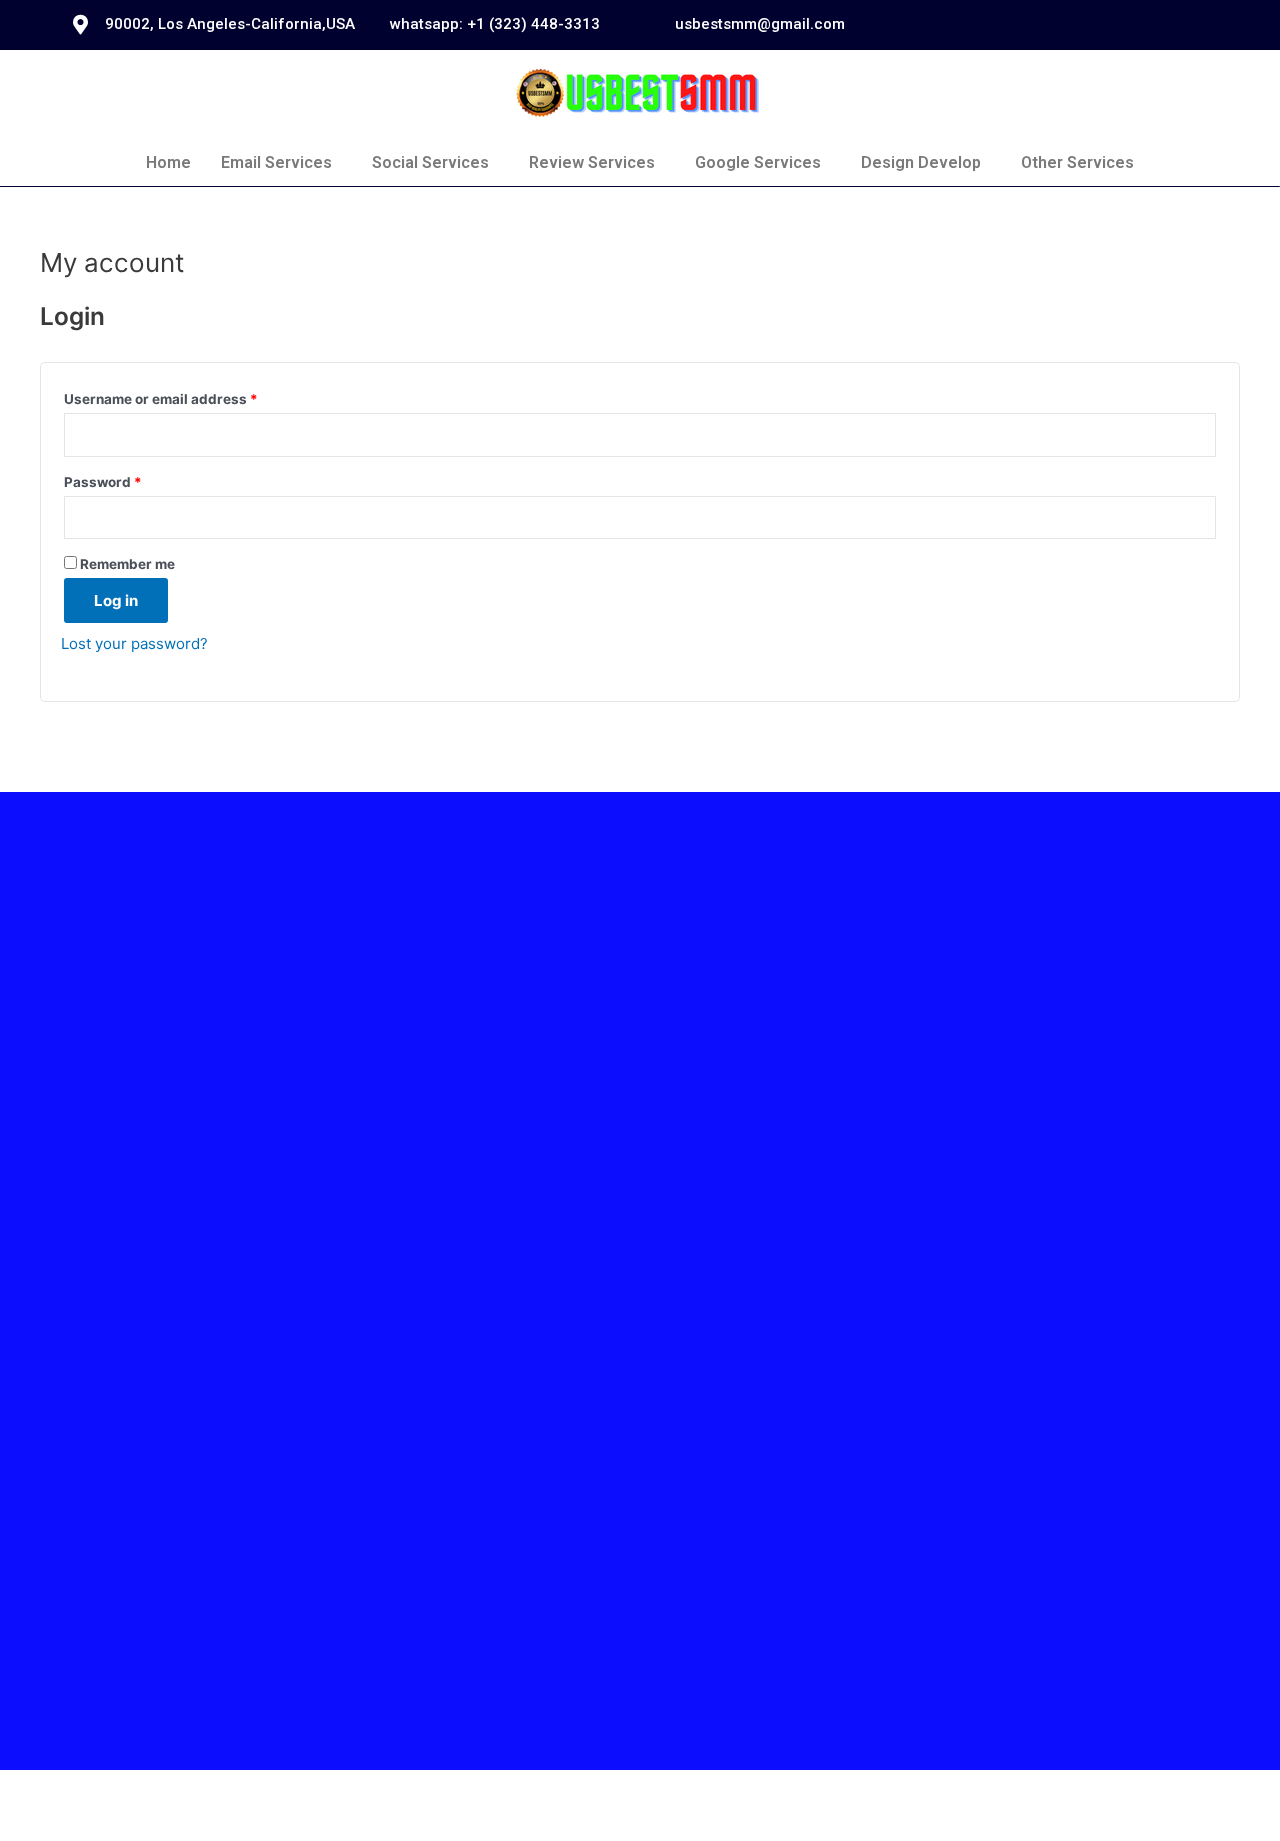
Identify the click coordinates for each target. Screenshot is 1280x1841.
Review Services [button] (592, 162)
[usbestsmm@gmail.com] (650, 25)
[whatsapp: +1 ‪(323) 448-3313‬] (365, 25)
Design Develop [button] (921, 162)
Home (168, 162)
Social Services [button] (430, 162)
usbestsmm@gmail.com (760, 24)
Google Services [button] (758, 162)
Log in (116, 600)
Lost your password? (134, 643)
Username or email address (161, 399)
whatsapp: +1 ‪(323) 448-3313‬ (495, 24)
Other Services (1077, 162)
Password (103, 482)
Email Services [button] (276, 162)
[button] (281, 163)
